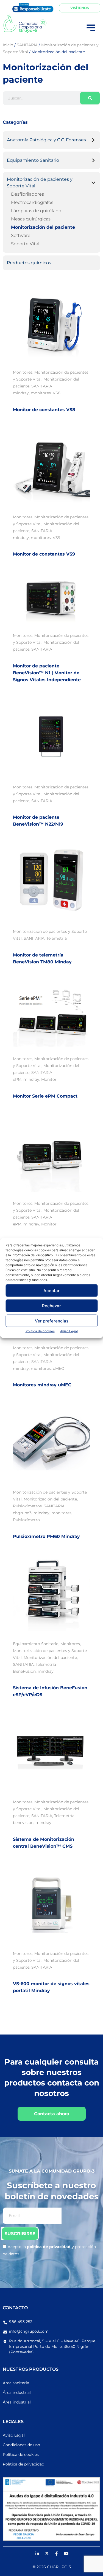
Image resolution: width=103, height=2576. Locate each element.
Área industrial (17, 2392)
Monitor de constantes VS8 (44, 410)
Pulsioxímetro (26, 1520)
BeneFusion (24, 1671)
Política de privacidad (23, 2464)
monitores (41, 393)
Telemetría (57, 938)
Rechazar (51, 1305)
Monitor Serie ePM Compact (45, 1096)
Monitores (23, 372)
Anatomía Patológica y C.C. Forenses (46, 140)
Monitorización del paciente (43, 227)
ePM (17, 1079)
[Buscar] (90, 98)
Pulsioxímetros (27, 1506)
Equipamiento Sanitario (33, 160)
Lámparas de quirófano (36, 211)
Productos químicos (29, 263)
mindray (21, 393)
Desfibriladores (27, 194)
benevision (23, 1823)
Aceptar (51, 1290)
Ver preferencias (52, 1321)
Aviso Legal (69, 1331)
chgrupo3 (22, 1513)
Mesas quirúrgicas (31, 219)
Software (21, 235)
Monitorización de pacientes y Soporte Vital (40, 183)
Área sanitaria (16, 2383)
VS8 (57, 393)
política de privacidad (49, 2247)
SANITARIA (42, 386)
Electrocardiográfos (32, 202)
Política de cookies (40, 1331)
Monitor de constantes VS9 (44, 554)
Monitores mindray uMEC (42, 1385)
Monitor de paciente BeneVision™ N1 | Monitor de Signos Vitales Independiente (47, 673)
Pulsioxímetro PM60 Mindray (46, 1536)
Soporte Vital (25, 244)
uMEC (58, 1368)
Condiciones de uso (21, 2445)
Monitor (49, 1079)
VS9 (57, 538)
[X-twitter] (47, 2554)
